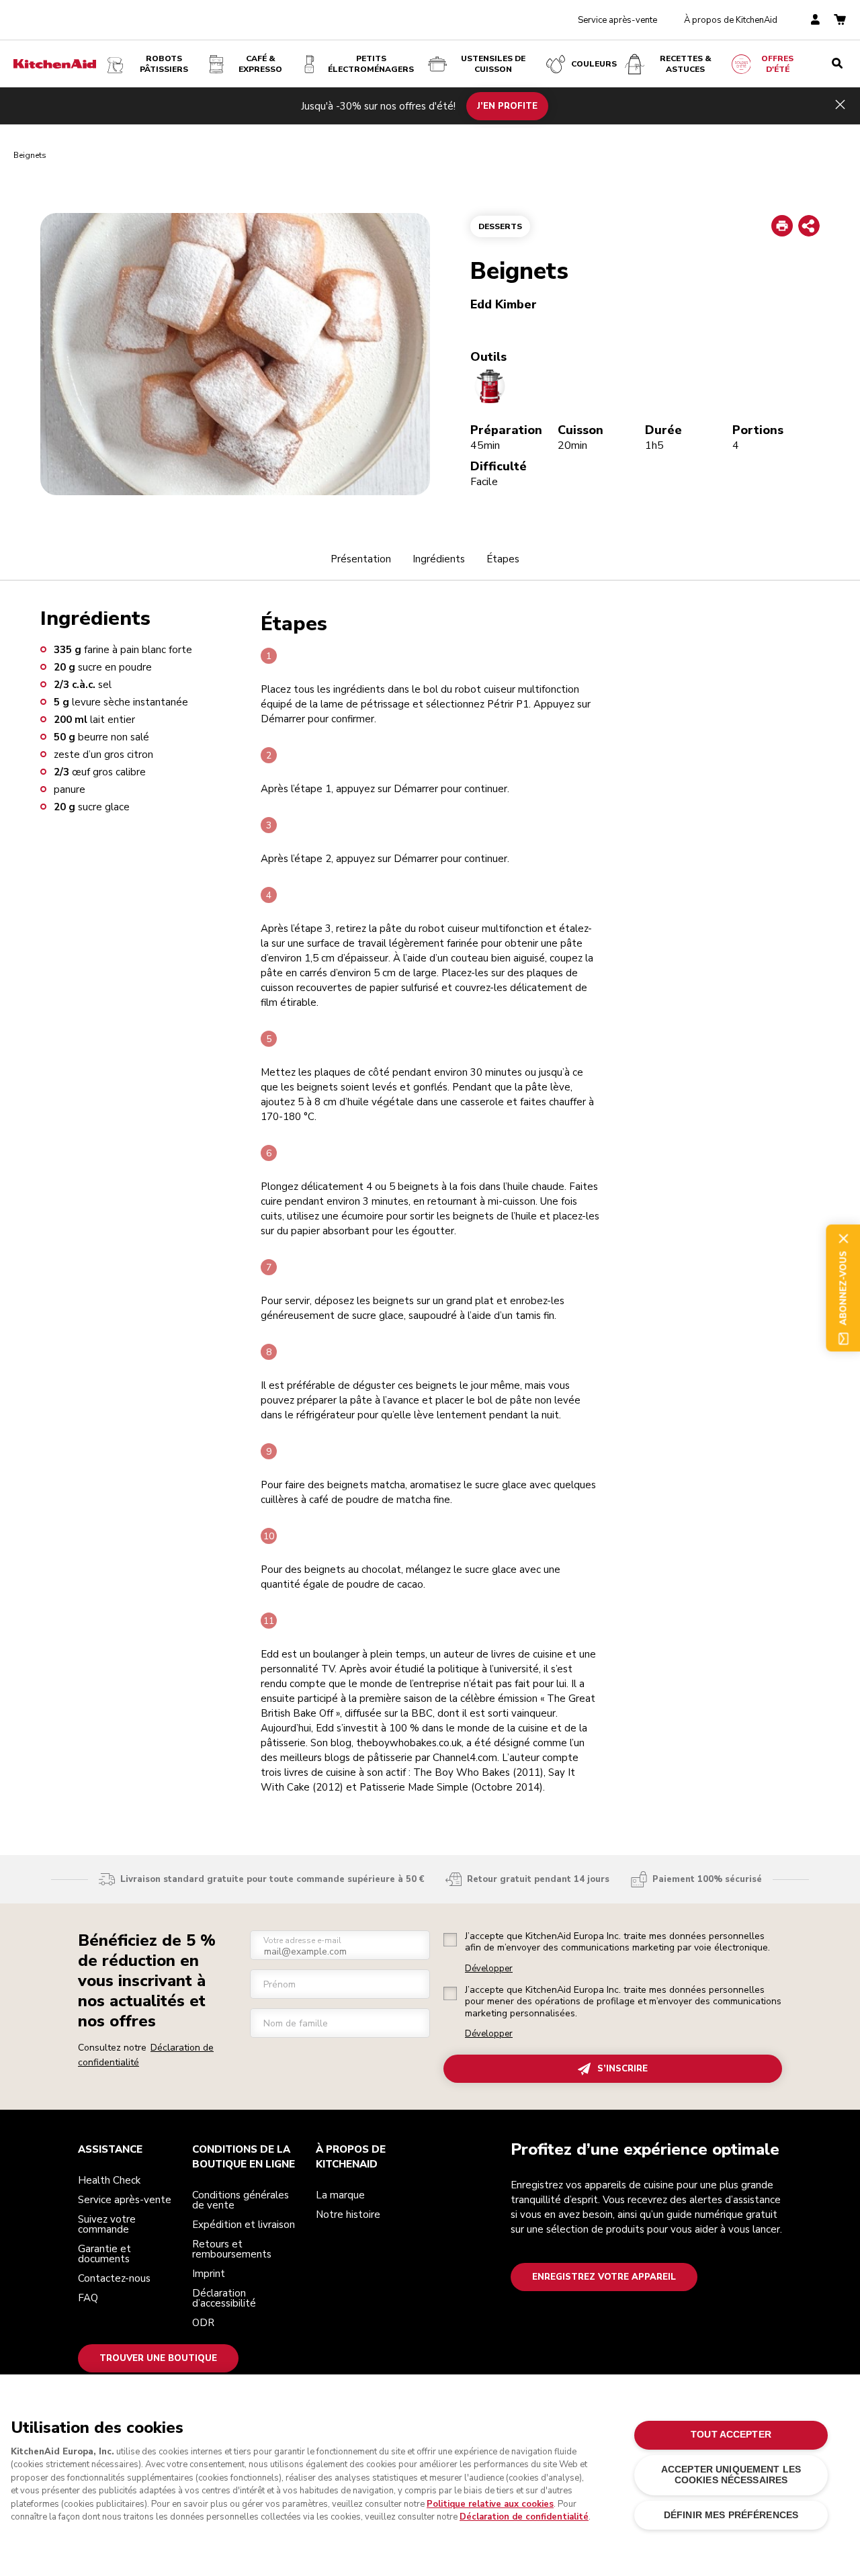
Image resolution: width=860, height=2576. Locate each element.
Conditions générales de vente (241, 2200)
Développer (489, 1969)
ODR (203, 2323)
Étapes (503, 559)
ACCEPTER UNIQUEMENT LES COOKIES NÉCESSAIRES (731, 2475)
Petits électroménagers (371, 64)
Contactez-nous (114, 2278)
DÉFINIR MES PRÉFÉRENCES (731, 2515)
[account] (815, 20)
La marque (340, 2195)
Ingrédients (439, 559)
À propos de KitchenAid (731, 20)
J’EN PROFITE (507, 105)
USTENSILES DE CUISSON (493, 64)
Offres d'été (777, 64)
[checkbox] (450, 1940)
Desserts (500, 226)
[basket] (840, 20)
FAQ (88, 2298)
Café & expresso (260, 64)
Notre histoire (348, 2215)
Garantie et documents (104, 2254)
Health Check (109, 2180)
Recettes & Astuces (686, 64)
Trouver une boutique (158, 2358)
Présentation (361, 559)
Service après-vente (617, 20)
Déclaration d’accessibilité (224, 2298)
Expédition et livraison (244, 2225)
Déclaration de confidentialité (524, 2517)
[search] (837, 64)
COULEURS (594, 64)
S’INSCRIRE (622, 2069)
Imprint (209, 2274)
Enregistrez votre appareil (604, 2277)
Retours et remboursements (232, 2249)
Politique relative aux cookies (490, 2504)
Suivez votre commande (107, 2224)
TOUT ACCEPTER (731, 2435)
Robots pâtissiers (164, 64)
